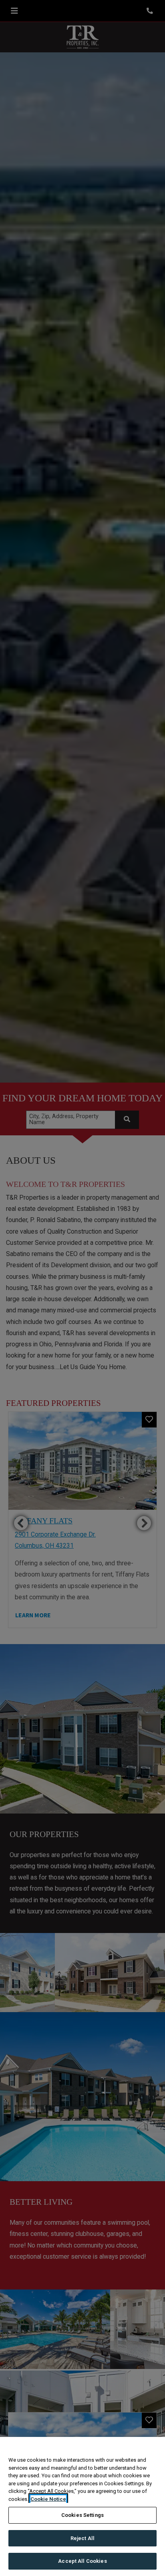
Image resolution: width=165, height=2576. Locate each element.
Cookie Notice (48, 2499)
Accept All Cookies (82, 2561)
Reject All (82, 2538)
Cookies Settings (82, 2515)
